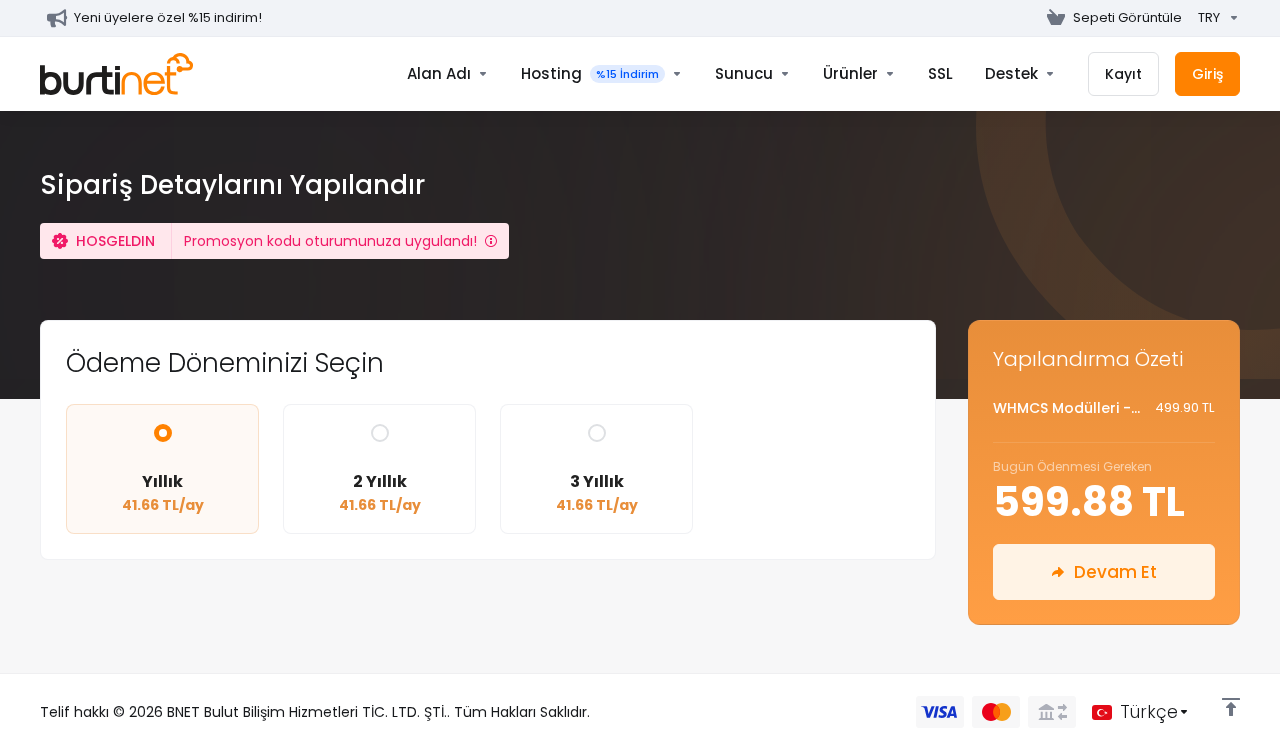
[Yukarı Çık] (1231, 707)
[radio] (163, 433)
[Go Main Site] (1031, 18)
